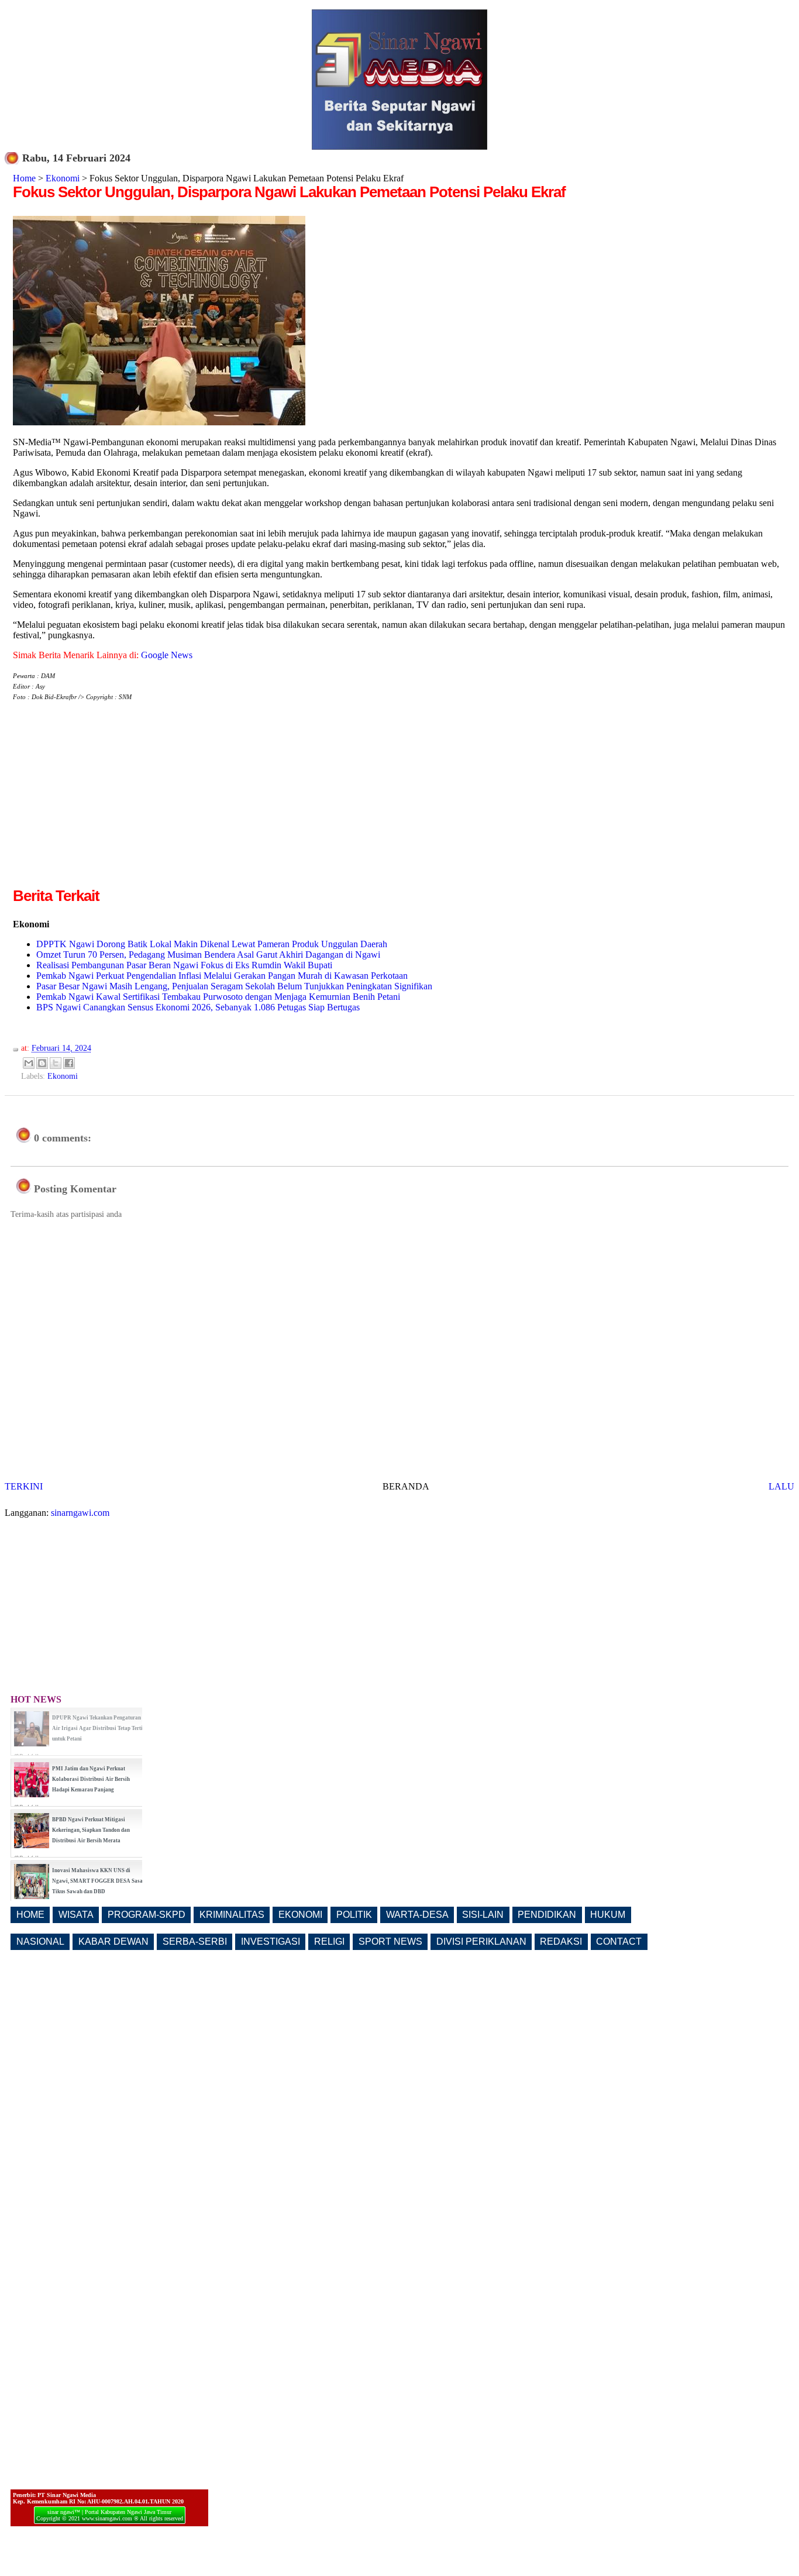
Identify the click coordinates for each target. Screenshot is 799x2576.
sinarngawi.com (80, 1513)
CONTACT (619, 1942)
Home (24, 178)
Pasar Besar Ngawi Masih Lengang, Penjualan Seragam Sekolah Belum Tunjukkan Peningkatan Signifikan (234, 986)
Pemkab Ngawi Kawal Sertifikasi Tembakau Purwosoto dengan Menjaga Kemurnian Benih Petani (218, 997)
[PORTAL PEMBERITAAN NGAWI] (399, 147)
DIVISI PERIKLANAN (481, 1942)
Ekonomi (63, 178)
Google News (167, 655)
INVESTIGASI (271, 1942)
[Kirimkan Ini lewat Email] (29, 1063)
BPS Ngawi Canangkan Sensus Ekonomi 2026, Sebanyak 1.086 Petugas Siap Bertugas (198, 1007)
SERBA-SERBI (195, 1942)
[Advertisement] (111, 803)
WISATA (76, 1915)
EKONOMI (300, 1915)
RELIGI (329, 1942)
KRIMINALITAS (232, 1915)
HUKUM (608, 1915)
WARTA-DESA (417, 1915)
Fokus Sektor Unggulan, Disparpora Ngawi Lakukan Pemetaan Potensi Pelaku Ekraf (289, 192)
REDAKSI (561, 1942)
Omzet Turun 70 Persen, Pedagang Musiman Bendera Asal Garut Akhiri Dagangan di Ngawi (208, 955)
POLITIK (354, 1915)
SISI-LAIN (483, 1915)
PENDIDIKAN (547, 1915)
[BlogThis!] (42, 1063)
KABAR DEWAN (113, 1942)
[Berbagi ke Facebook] (69, 1063)
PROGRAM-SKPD (147, 1915)
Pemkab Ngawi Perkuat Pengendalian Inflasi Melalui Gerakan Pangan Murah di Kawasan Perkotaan (222, 976)
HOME (30, 1915)
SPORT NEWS (390, 1942)
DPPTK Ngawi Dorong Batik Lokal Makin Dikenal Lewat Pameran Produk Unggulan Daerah (212, 944)
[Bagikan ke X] (56, 1063)
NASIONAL (40, 1942)
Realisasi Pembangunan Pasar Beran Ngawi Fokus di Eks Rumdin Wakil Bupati (184, 965)
